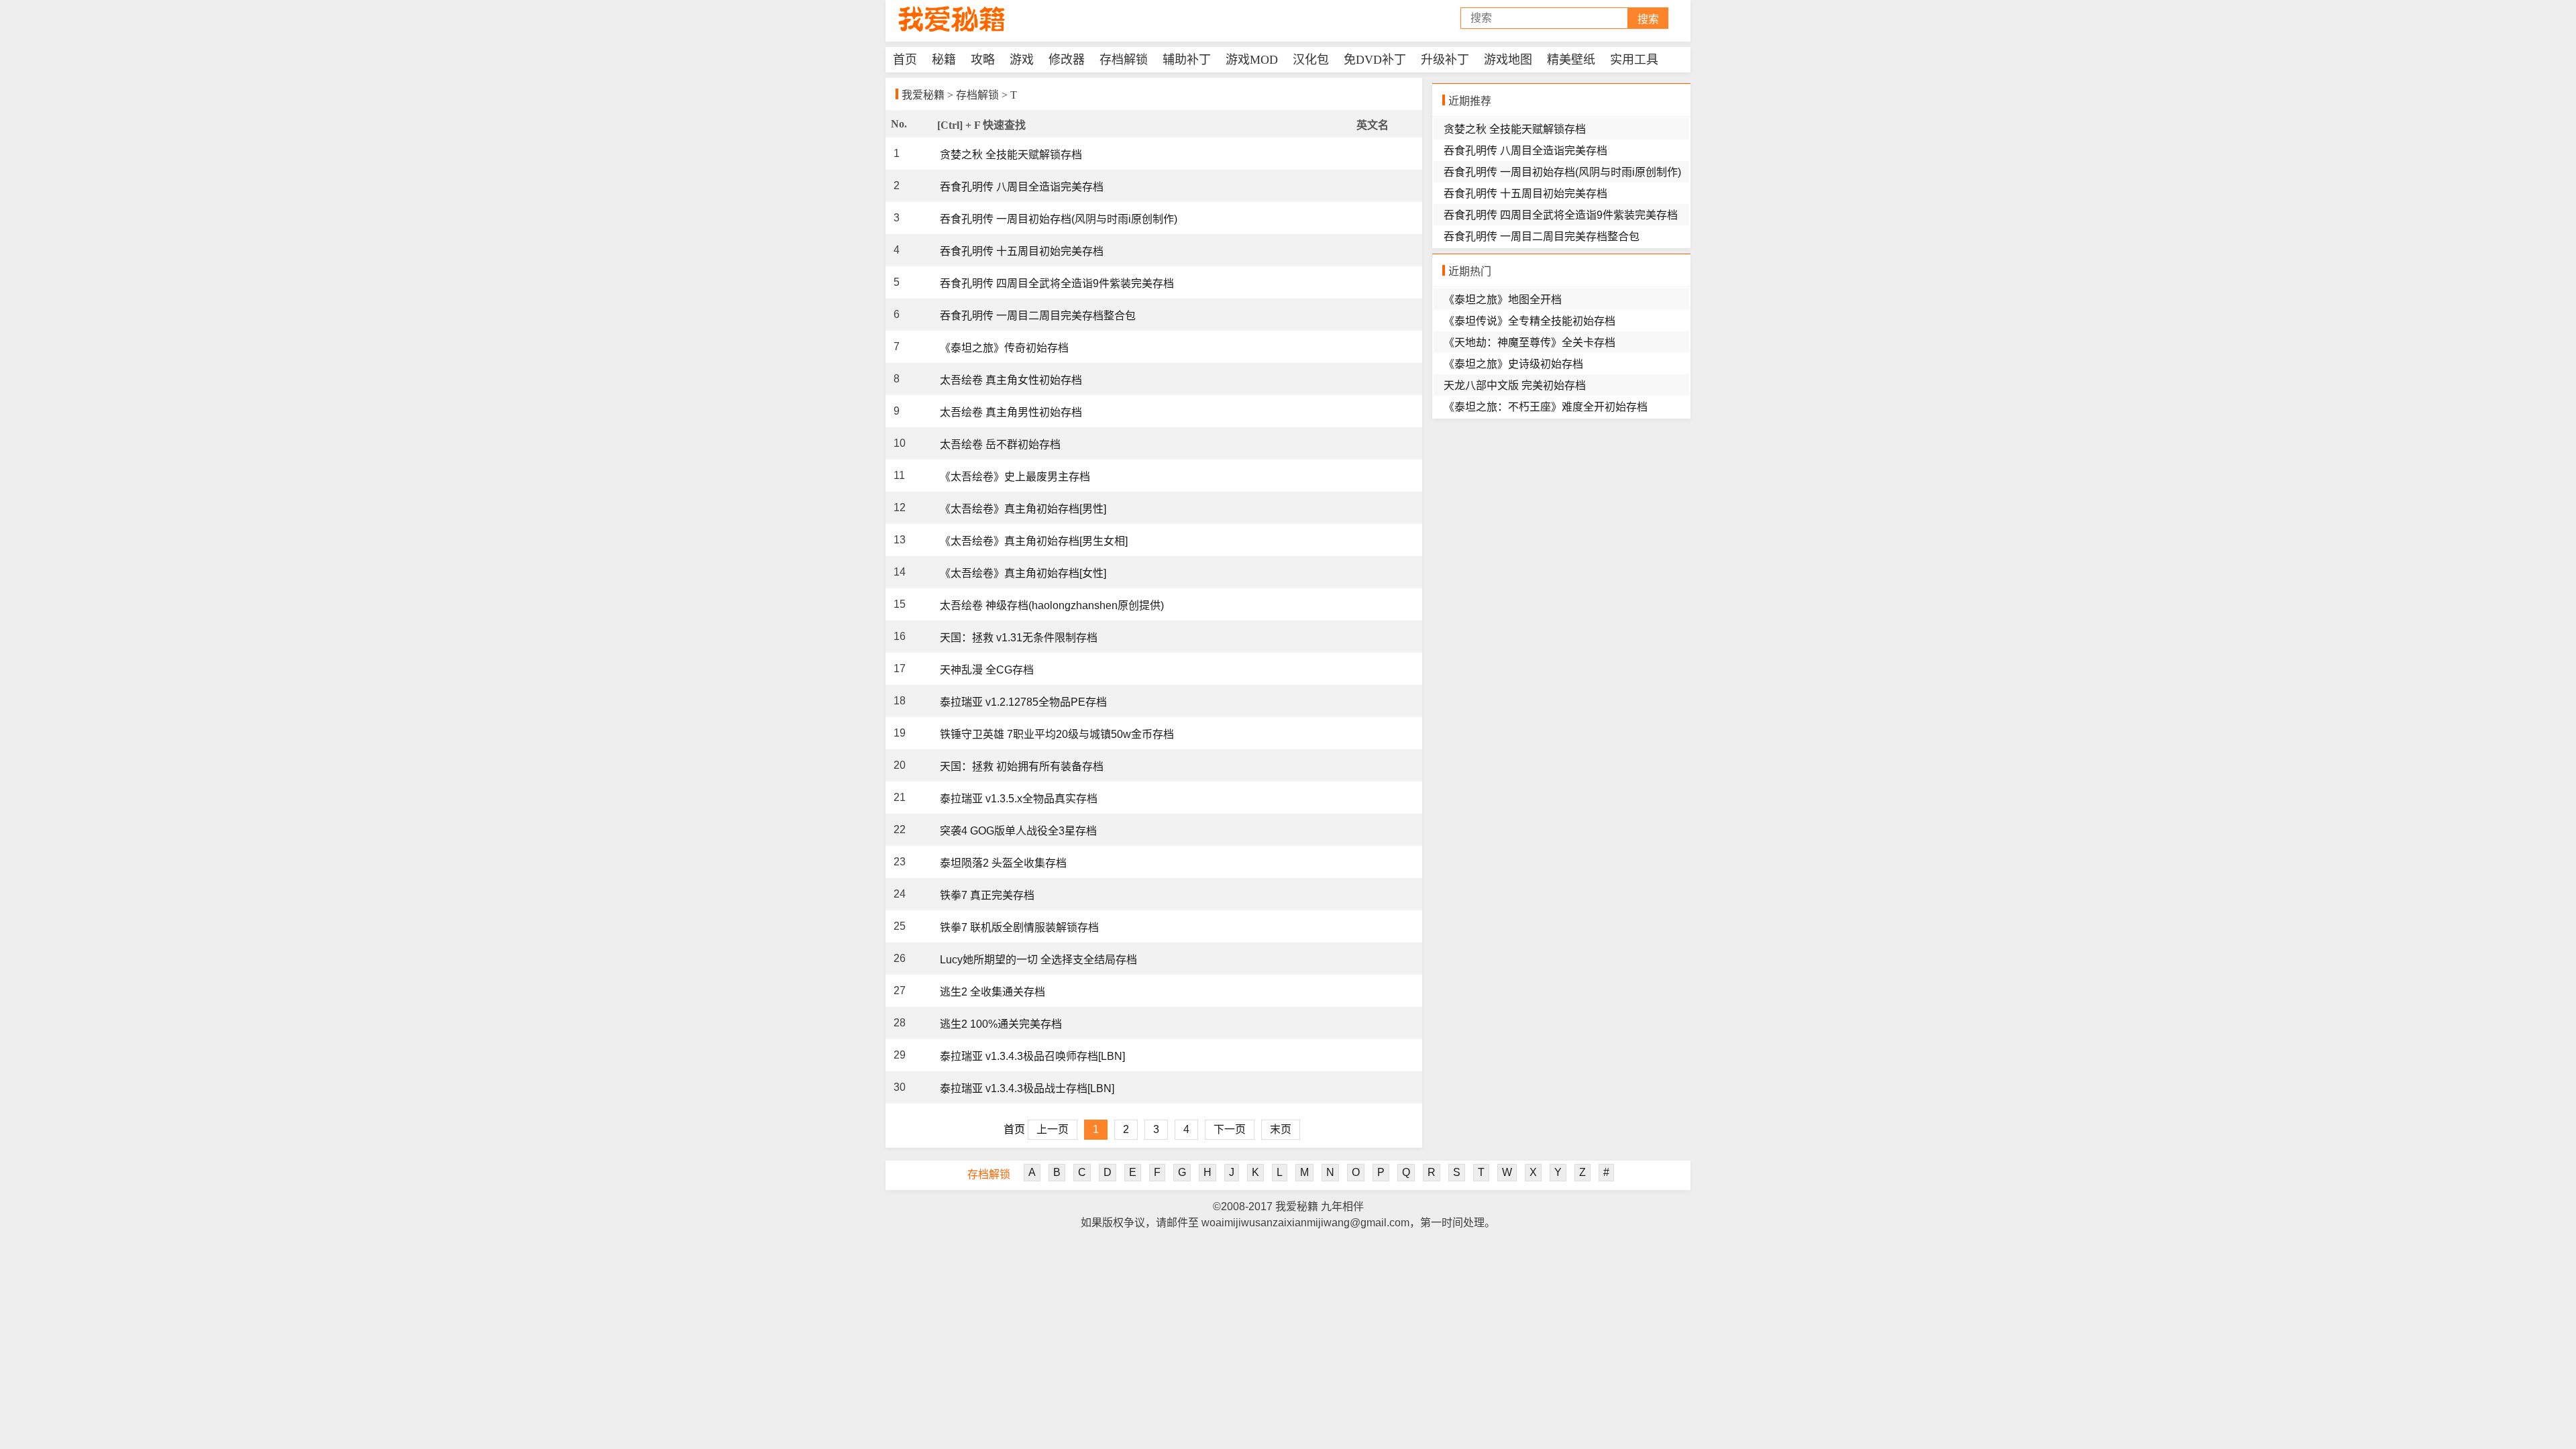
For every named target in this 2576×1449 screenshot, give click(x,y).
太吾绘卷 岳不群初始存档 (1000, 444)
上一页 (1053, 1129)
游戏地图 (1508, 60)
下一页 (1230, 1129)
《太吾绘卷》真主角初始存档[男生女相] (1034, 541)
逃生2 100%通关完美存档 (1001, 1024)
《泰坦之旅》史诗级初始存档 (1513, 364)
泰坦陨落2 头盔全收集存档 (1003, 863)
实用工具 (1634, 60)
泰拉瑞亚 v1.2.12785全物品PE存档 (1023, 702)
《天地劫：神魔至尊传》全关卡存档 (1529, 342)
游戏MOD (1252, 60)
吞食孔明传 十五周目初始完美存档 (1022, 251)
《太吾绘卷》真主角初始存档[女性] (1023, 573)
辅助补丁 (1187, 60)
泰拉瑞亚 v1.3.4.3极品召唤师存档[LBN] (1032, 1056)
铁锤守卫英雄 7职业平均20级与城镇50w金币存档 (1057, 734)
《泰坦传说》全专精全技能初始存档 (1529, 321)
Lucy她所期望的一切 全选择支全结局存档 (1038, 960)
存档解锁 (1124, 60)
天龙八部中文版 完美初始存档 (1515, 385)
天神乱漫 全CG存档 (987, 670)
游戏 (1022, 60)
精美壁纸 (1571, 60)
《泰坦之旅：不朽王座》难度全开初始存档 (1546, 407)
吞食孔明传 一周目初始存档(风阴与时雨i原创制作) (1059, 219)
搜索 (1648, 19)
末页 (1281, 1129)
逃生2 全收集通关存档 (992, 992)
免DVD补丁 (1375, 60)
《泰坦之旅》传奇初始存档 (1004, 348)
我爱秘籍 (923, 95)
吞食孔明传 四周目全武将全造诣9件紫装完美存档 (1057, 283)
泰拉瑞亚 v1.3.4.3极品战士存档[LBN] (1027, 1088)
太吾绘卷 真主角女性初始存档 (1011, 380)
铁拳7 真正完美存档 (987, 895)
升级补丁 (1445, 60)
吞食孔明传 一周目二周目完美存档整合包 (1038, 316)
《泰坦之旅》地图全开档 (1503, 300)
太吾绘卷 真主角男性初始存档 (1011, 412)
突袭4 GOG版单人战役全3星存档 (1018, 831)
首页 (905, 60)
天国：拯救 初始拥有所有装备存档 (1022, 766)
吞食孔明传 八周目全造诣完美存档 (1022, 187)
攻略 (983, 60)
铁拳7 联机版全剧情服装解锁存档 (1019, 927)
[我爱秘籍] (953, 19)
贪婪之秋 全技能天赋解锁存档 (1011, 155)
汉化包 (1311, 60)
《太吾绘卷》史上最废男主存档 (1015, 477)
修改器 (1067, 60)
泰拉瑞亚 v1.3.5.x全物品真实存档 (1019, 799)
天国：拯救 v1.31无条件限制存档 (1019, 638)
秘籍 (944, 60)
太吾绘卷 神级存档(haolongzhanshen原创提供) (1052, 605)
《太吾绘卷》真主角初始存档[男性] (1023, 509)
